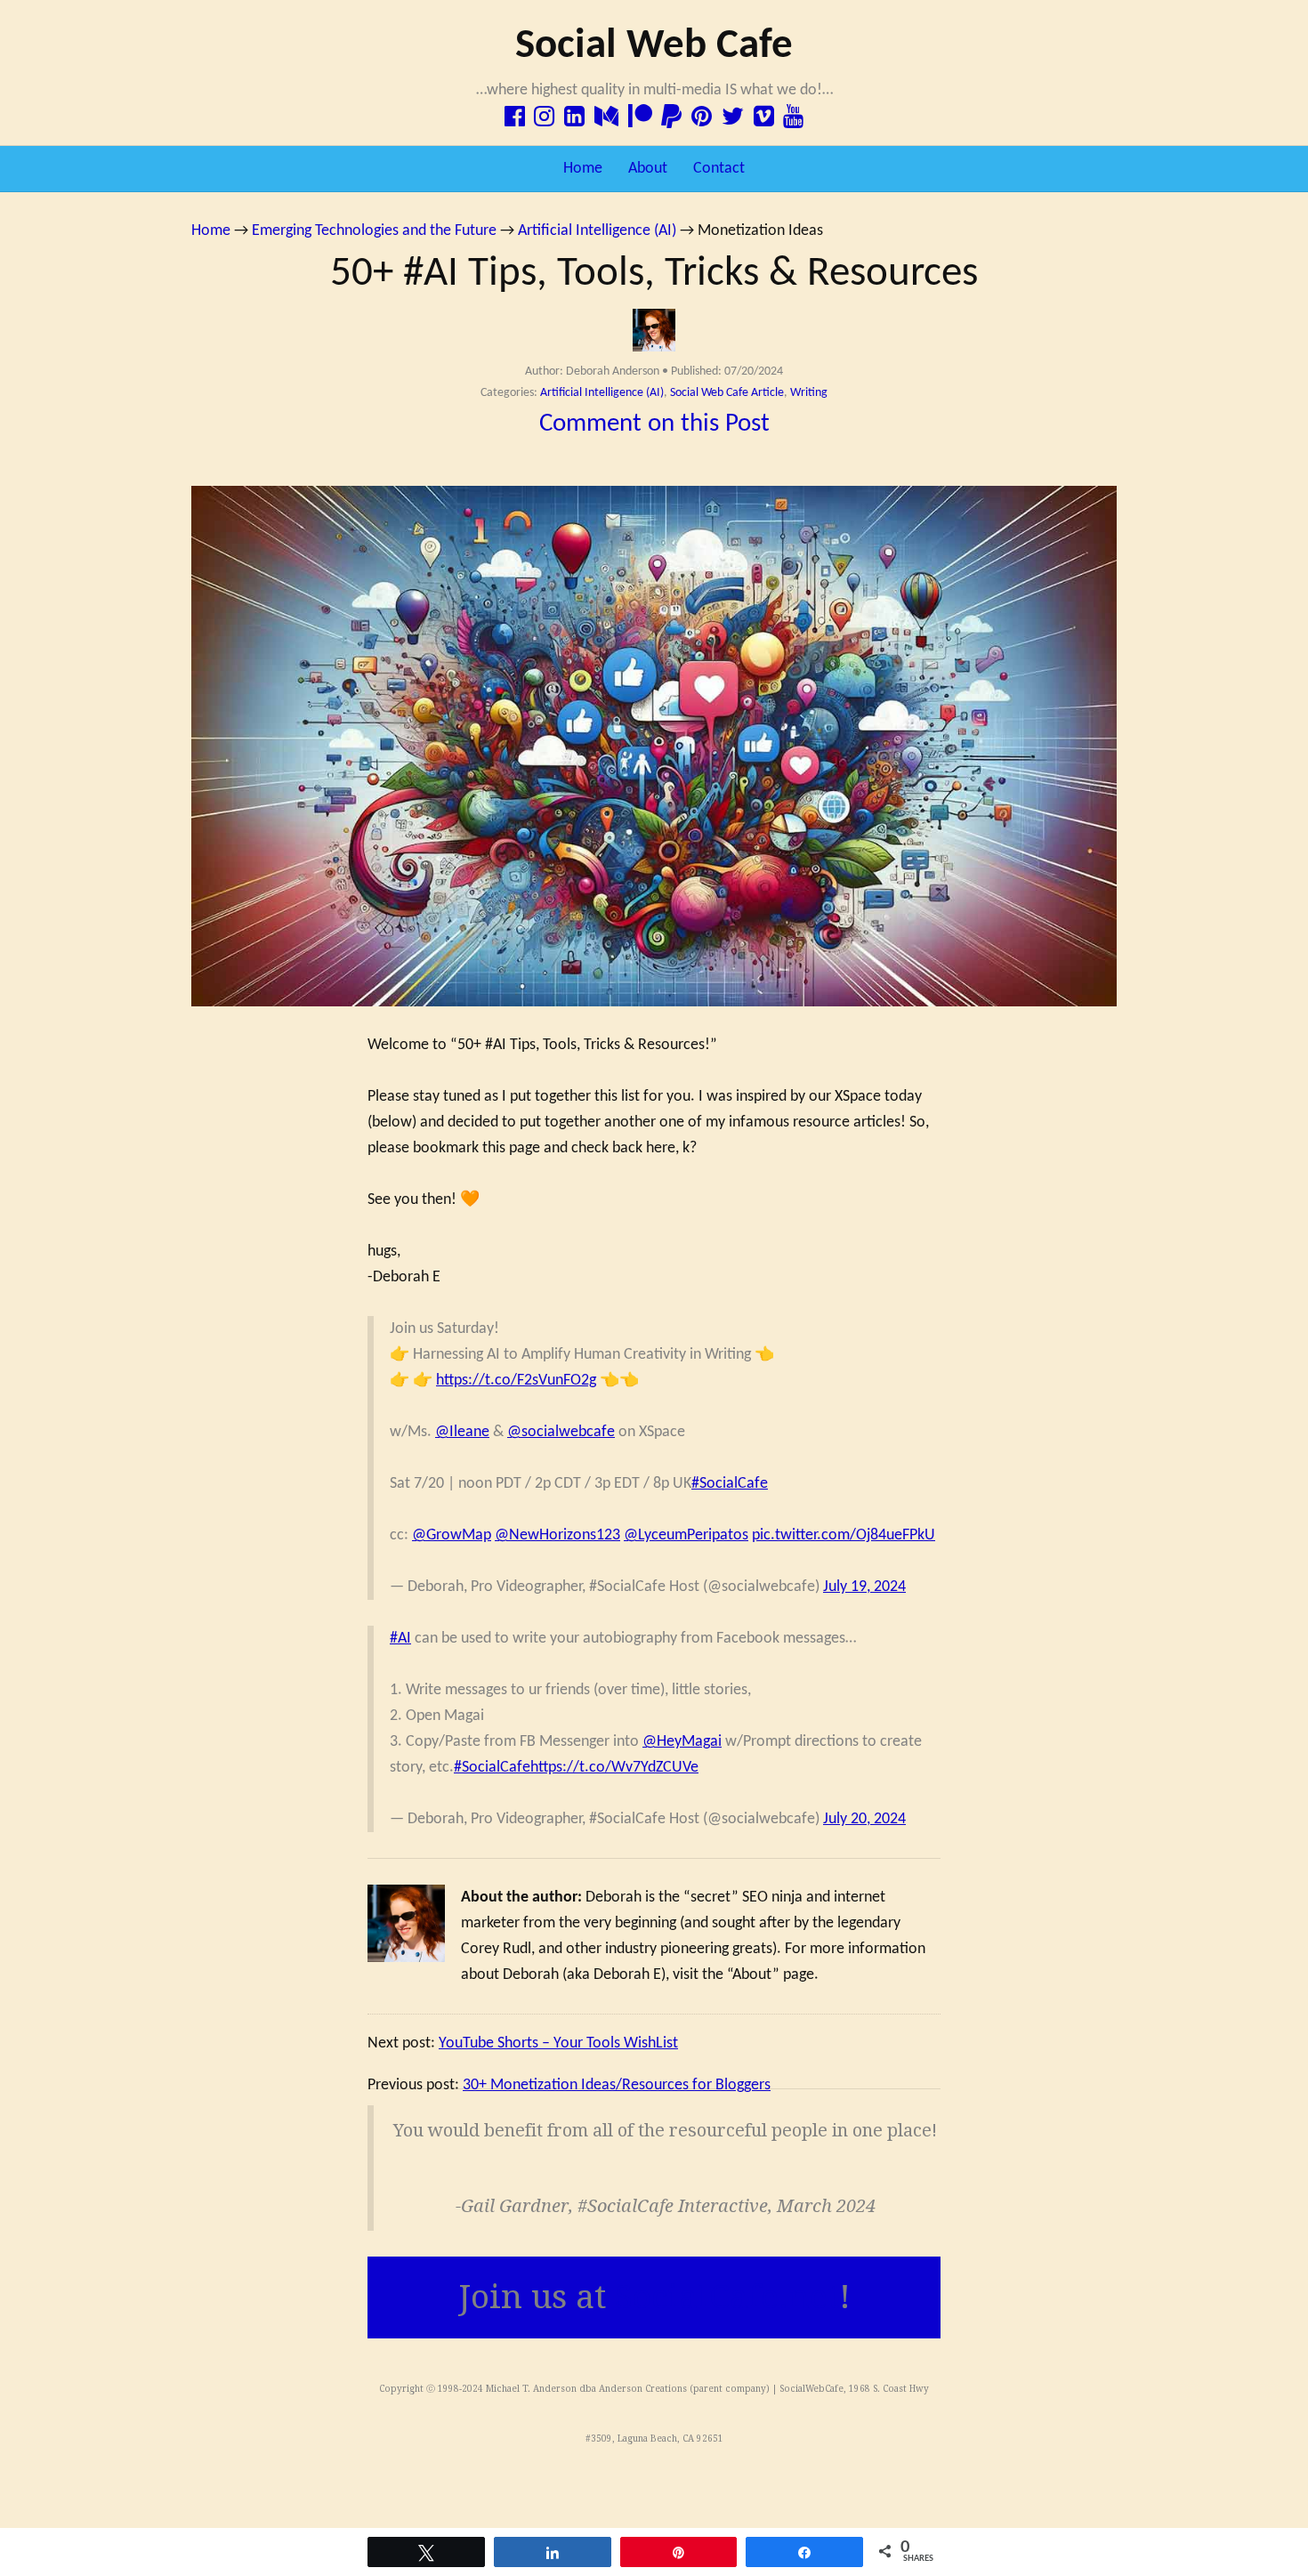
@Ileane (462, 1432)
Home (583, 169)
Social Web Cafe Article (727, 393)
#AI (400, 1639)
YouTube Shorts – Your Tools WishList (558, 2043)
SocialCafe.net (727, 2297)
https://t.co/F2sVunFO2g (516, 1381)
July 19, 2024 (864, 1587)
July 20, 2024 (864, 1819)
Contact (719, 169)
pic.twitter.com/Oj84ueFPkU (844, 1535)
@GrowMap (452, 1535)
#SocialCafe (730, 1484)
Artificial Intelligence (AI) (602, 393)
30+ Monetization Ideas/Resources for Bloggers (617, 2085)
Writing (809, 393)
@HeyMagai (682, 1742)
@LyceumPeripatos (686, 1535)
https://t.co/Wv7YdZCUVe (614, 1768)
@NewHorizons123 (557, 1535)
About (648, 169)
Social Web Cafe (654, 47)
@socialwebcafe (561, 1432)
